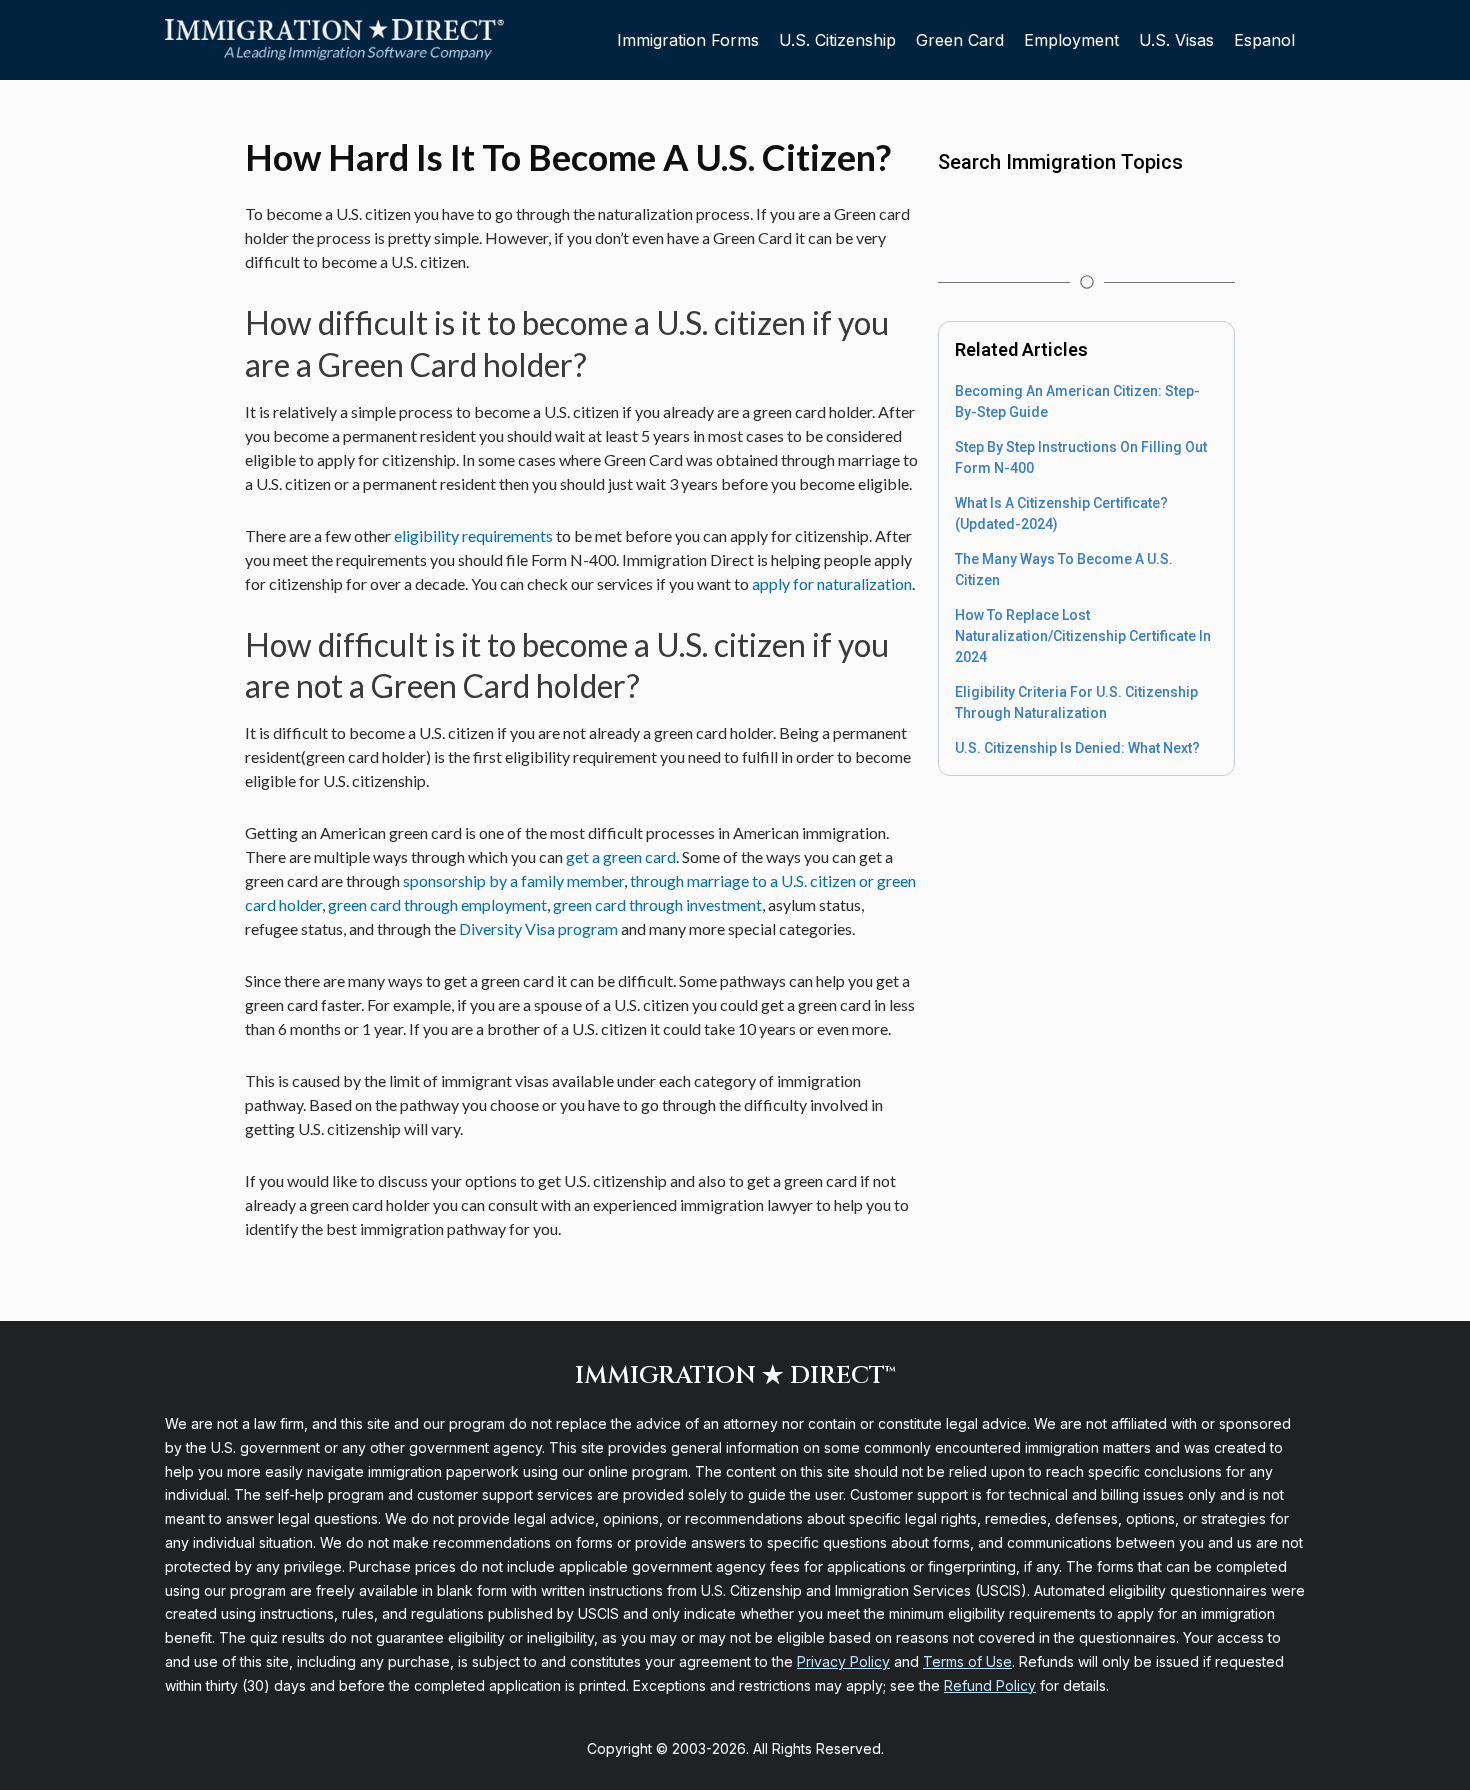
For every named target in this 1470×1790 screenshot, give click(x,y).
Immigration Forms (688, 40)
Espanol (1264, 40)
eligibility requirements (473, 535)
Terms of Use (967, 1661)
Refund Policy (990, 1685)
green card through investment (657, 904)
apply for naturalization (832, 583)
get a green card (621, 856)
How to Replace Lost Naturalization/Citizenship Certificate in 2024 (1083, 636)
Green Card (960, 40)
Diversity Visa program (538, 928)
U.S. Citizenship (837, 40)
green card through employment (437, 904)
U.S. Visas (1176, 40)
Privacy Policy (843, 1661)
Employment (1071, 40)
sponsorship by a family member (513, 880)
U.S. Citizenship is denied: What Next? (1077, 748)
